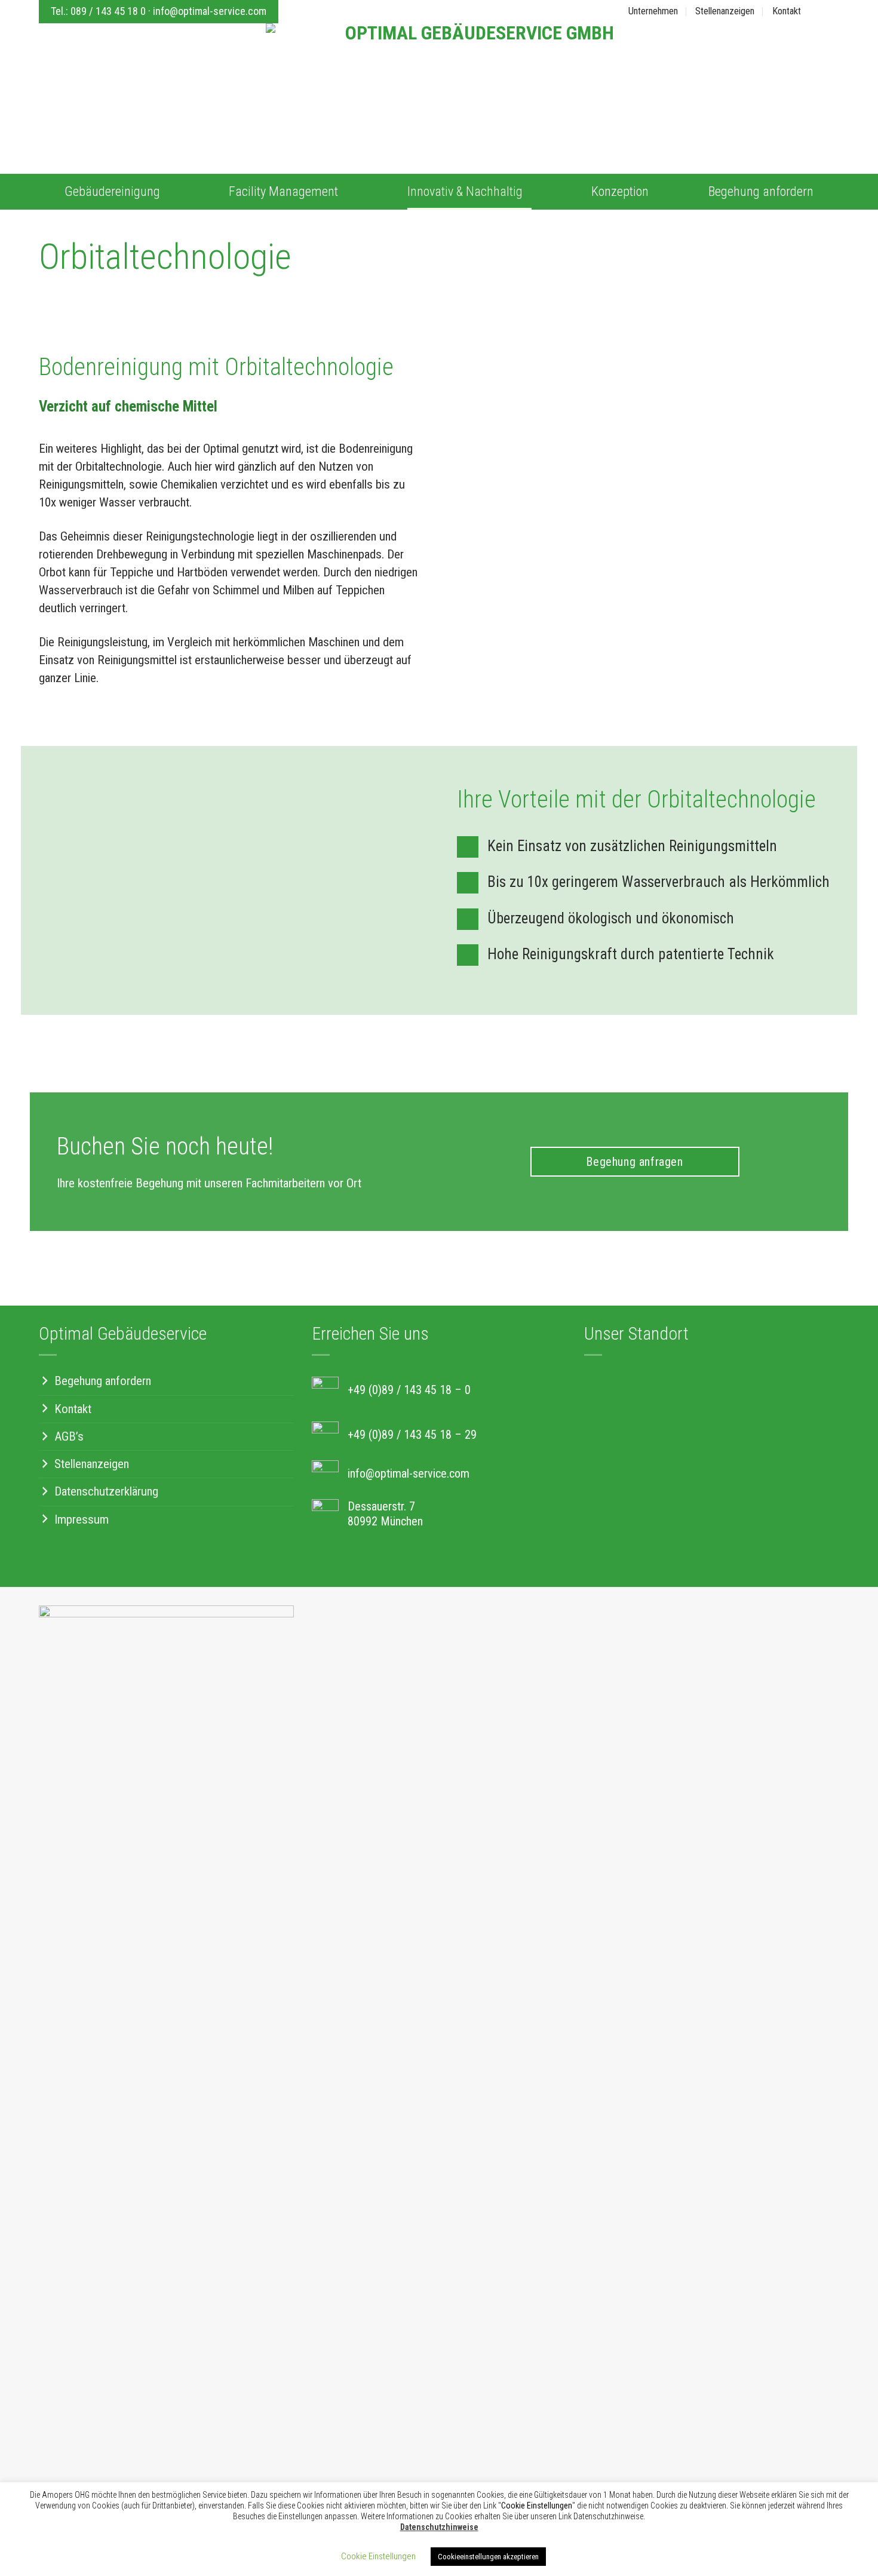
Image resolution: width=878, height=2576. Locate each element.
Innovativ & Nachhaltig (465, 191)
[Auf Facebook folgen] (817, 11)
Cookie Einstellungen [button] (378, 2556)
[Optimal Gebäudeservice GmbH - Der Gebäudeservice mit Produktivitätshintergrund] (475, 80)
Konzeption (620, 191)
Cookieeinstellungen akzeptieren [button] (488, 2557)
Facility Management (283, 191)
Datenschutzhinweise (439, 2527)
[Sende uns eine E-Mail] (832, 11)
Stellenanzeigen (725, 11)
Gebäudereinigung (112, 191)
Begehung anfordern (761, 191)
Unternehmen (653, 11)
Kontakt (787, 11)
